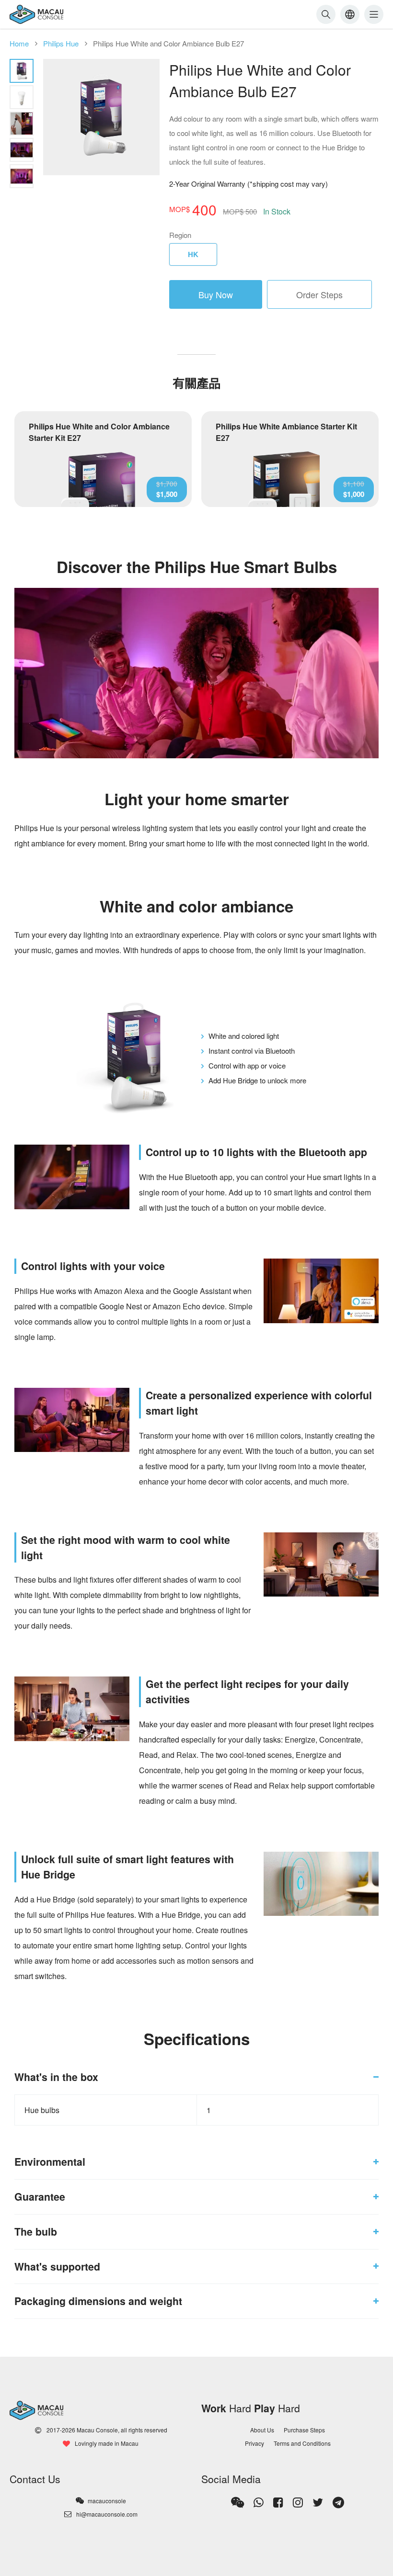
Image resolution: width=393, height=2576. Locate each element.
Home (19, 43)
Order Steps (319, 294)
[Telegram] (338, 2502)
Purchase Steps (304, 2430)
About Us (262, 2430)
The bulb (36, 2232)
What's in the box (56, 2077)
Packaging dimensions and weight (98, 2301)
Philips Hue (61, 43)
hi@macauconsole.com (107, 2514)
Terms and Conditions (302, 2443)
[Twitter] (318, 2502)
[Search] (326, 14)
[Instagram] (298, 2502)
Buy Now (216, 294)
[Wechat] (237, 2502)
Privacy (254, 2443)
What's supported (57, 2267)
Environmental (50, 2162)
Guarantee (40, 2197)
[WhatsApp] (259, 2502)
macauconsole (107, 2501)
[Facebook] (278, 2502)
